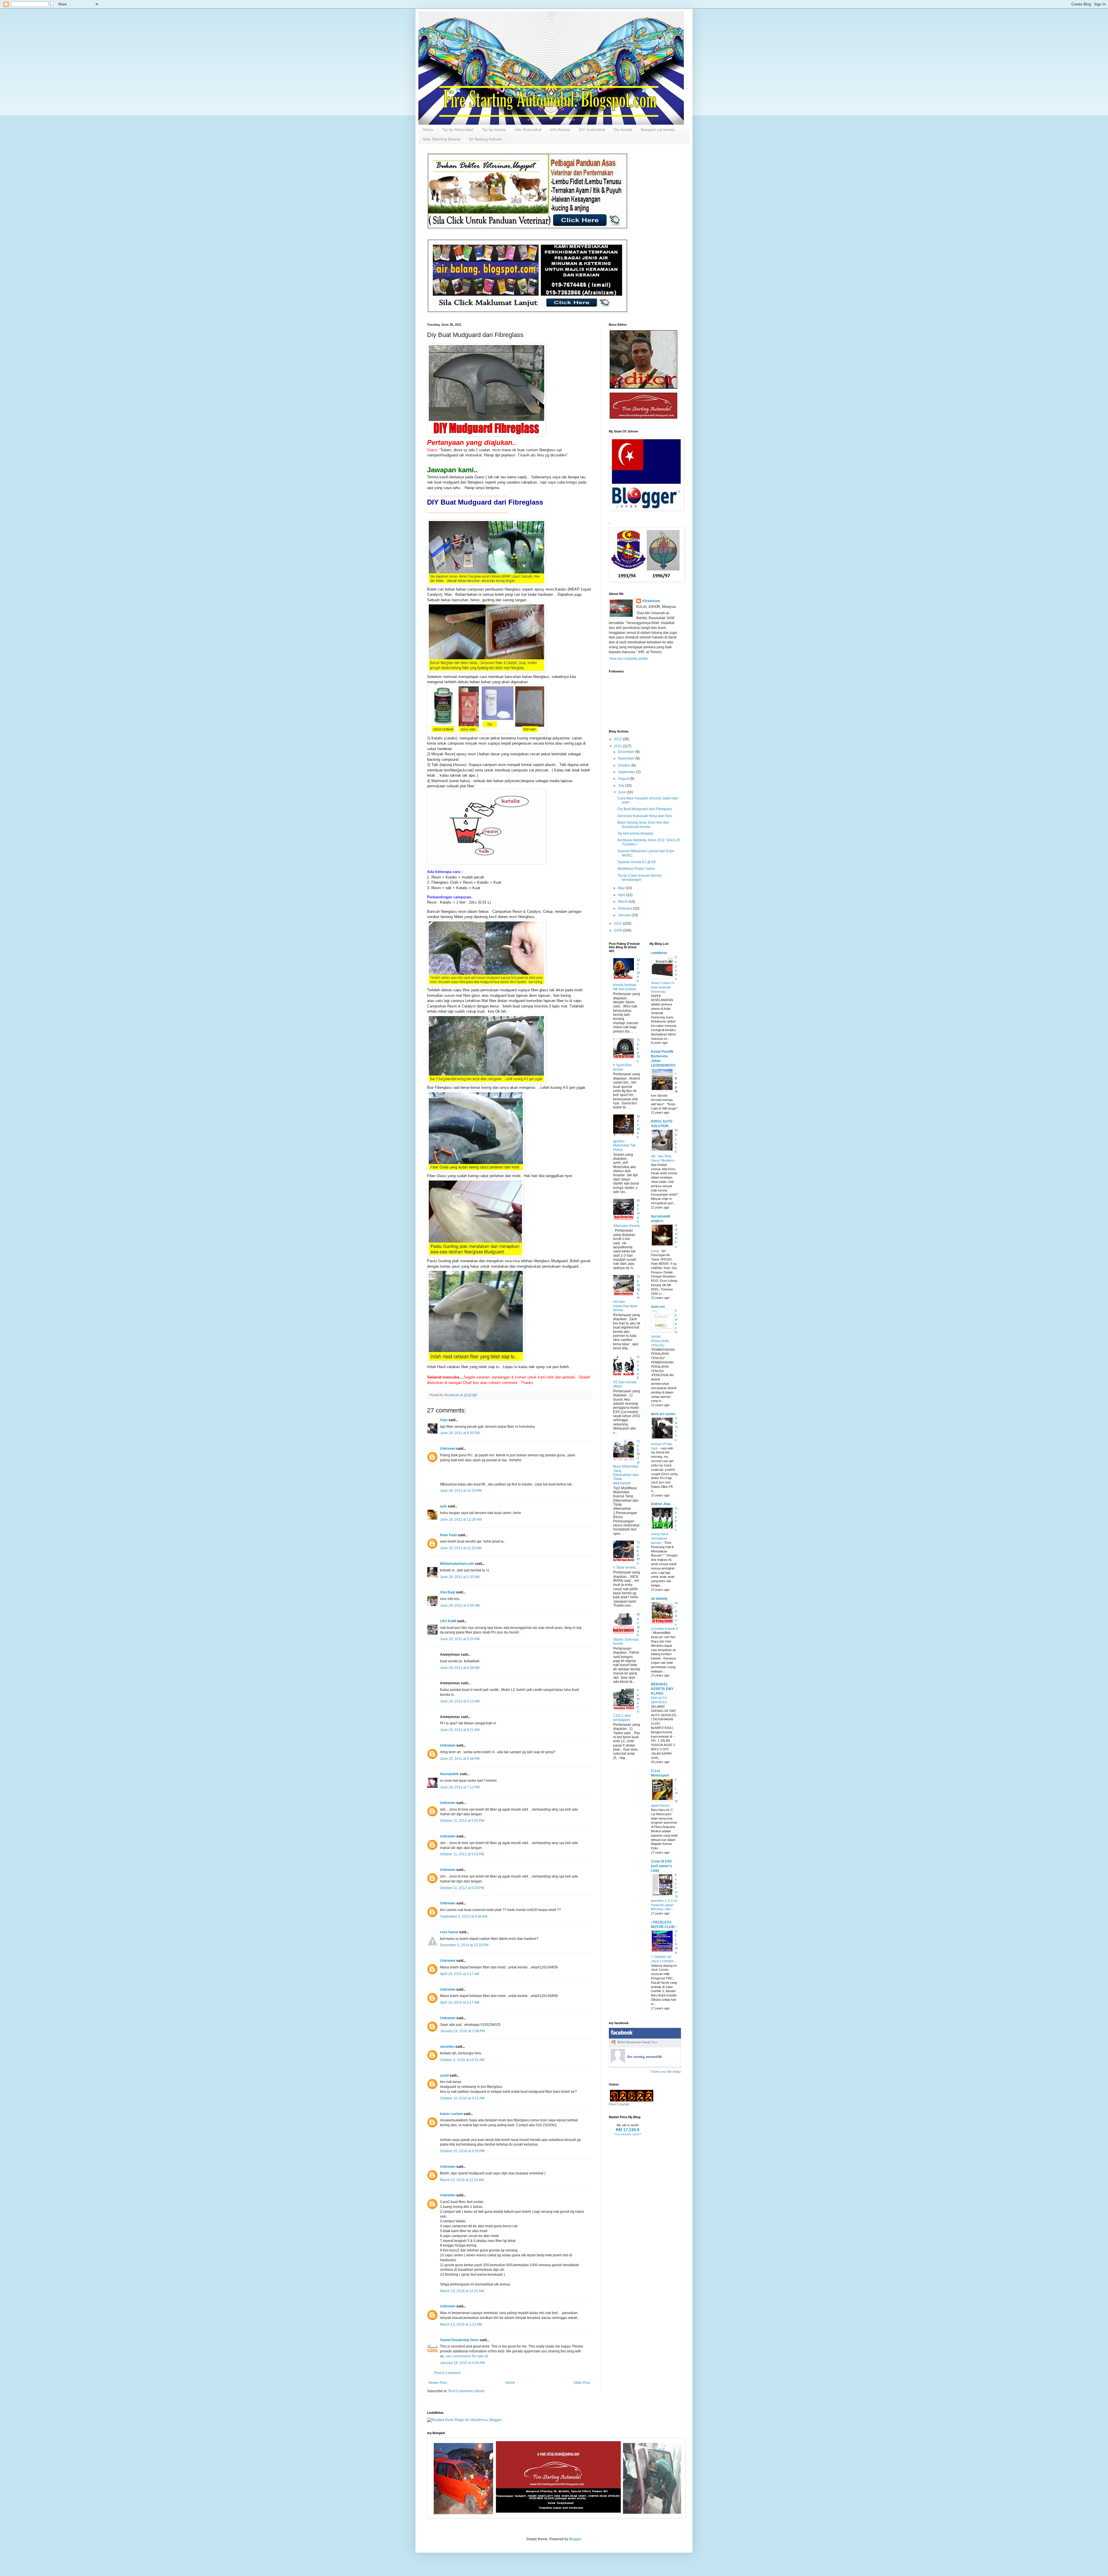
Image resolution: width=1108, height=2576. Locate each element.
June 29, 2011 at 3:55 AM (460, 1605)
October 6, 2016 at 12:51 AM (462, 2060)
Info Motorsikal (528, 130)
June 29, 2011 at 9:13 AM (460, 1701)
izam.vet (658, 1307)
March (623, 902)
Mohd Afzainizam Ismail (634, 2042)
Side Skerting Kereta (441, 139)
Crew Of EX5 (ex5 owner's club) (661, 1866)
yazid (444, 2075)
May (622, 888)
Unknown (448, 1449)
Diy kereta (623, 130)
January (625, 915)
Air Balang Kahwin (485, 139)
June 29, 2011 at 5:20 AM (460, 1639)
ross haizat (449, 1932)
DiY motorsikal (592, 130)
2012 (618, 739)
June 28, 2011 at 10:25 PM (461, 1491)
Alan (444, 1420)
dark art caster (663, 1414)
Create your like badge (666, 2071)
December (627, 752)
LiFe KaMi (448, 1621)
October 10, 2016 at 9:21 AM (462, 2098)
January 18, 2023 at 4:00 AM (462, 2363)
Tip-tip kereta (494, 130)
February (626, 908)
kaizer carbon (451, 2114)
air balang (659, 1599)
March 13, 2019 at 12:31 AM (462, 2291)
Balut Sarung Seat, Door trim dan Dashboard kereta (643, 825)
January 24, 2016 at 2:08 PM (462, 2031)
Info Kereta (560, 130)
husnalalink (449, 1774)
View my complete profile (628, 659)
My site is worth (628, 2125)
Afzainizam (651, 601)
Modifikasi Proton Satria (636, 869)
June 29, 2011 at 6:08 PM (460, 1759)
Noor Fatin (449, 1535)
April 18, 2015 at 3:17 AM (460, 1974)
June (622, 792)
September (627, 772)
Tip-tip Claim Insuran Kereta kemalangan (639, 878)
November (627, 758)
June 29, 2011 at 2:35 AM (460, 1577)
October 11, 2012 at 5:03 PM (462, 1854)
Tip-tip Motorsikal (458, 130)
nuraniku (447, 2047)
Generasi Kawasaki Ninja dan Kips (645, 816)
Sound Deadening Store (459, 2340)
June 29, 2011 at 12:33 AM (461, 1548)
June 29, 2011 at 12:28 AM (461, 1520)
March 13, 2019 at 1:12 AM (461, 2324)
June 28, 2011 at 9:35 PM (460, 1433)
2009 (618, 930)
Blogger (575, 2539)
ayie (443, 1506)
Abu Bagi (448, 1592)
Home (428, 130)
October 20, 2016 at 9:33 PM (462, 2151)
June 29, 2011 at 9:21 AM (460, 1730)
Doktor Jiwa (661, 1504)
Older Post (582, 2383)
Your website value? (628, 2134)
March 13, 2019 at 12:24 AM (462, 2180)
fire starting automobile (645, 2057)
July (622, 786)
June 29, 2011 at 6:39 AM (460, 1668)
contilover (659, 953)
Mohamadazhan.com (457, 1564)
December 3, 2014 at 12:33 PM (464, 1945)
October (625, 765)
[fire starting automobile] (618, 2062)
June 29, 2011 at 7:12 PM (460, 1787)
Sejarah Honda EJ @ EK (637, 862)
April (622, 895)
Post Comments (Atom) (466, 2391)
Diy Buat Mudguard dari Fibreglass (645, 809)
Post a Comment (447, 2373)
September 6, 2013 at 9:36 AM (464, 1916)
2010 (618, 923)
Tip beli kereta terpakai (635, 833)
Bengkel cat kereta (658, 130)
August (624, 779)
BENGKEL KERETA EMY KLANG (662, 1689)
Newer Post (438, 2383)
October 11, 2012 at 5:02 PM (462, 1821)
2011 (618, 746)
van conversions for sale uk (467, 2356)
